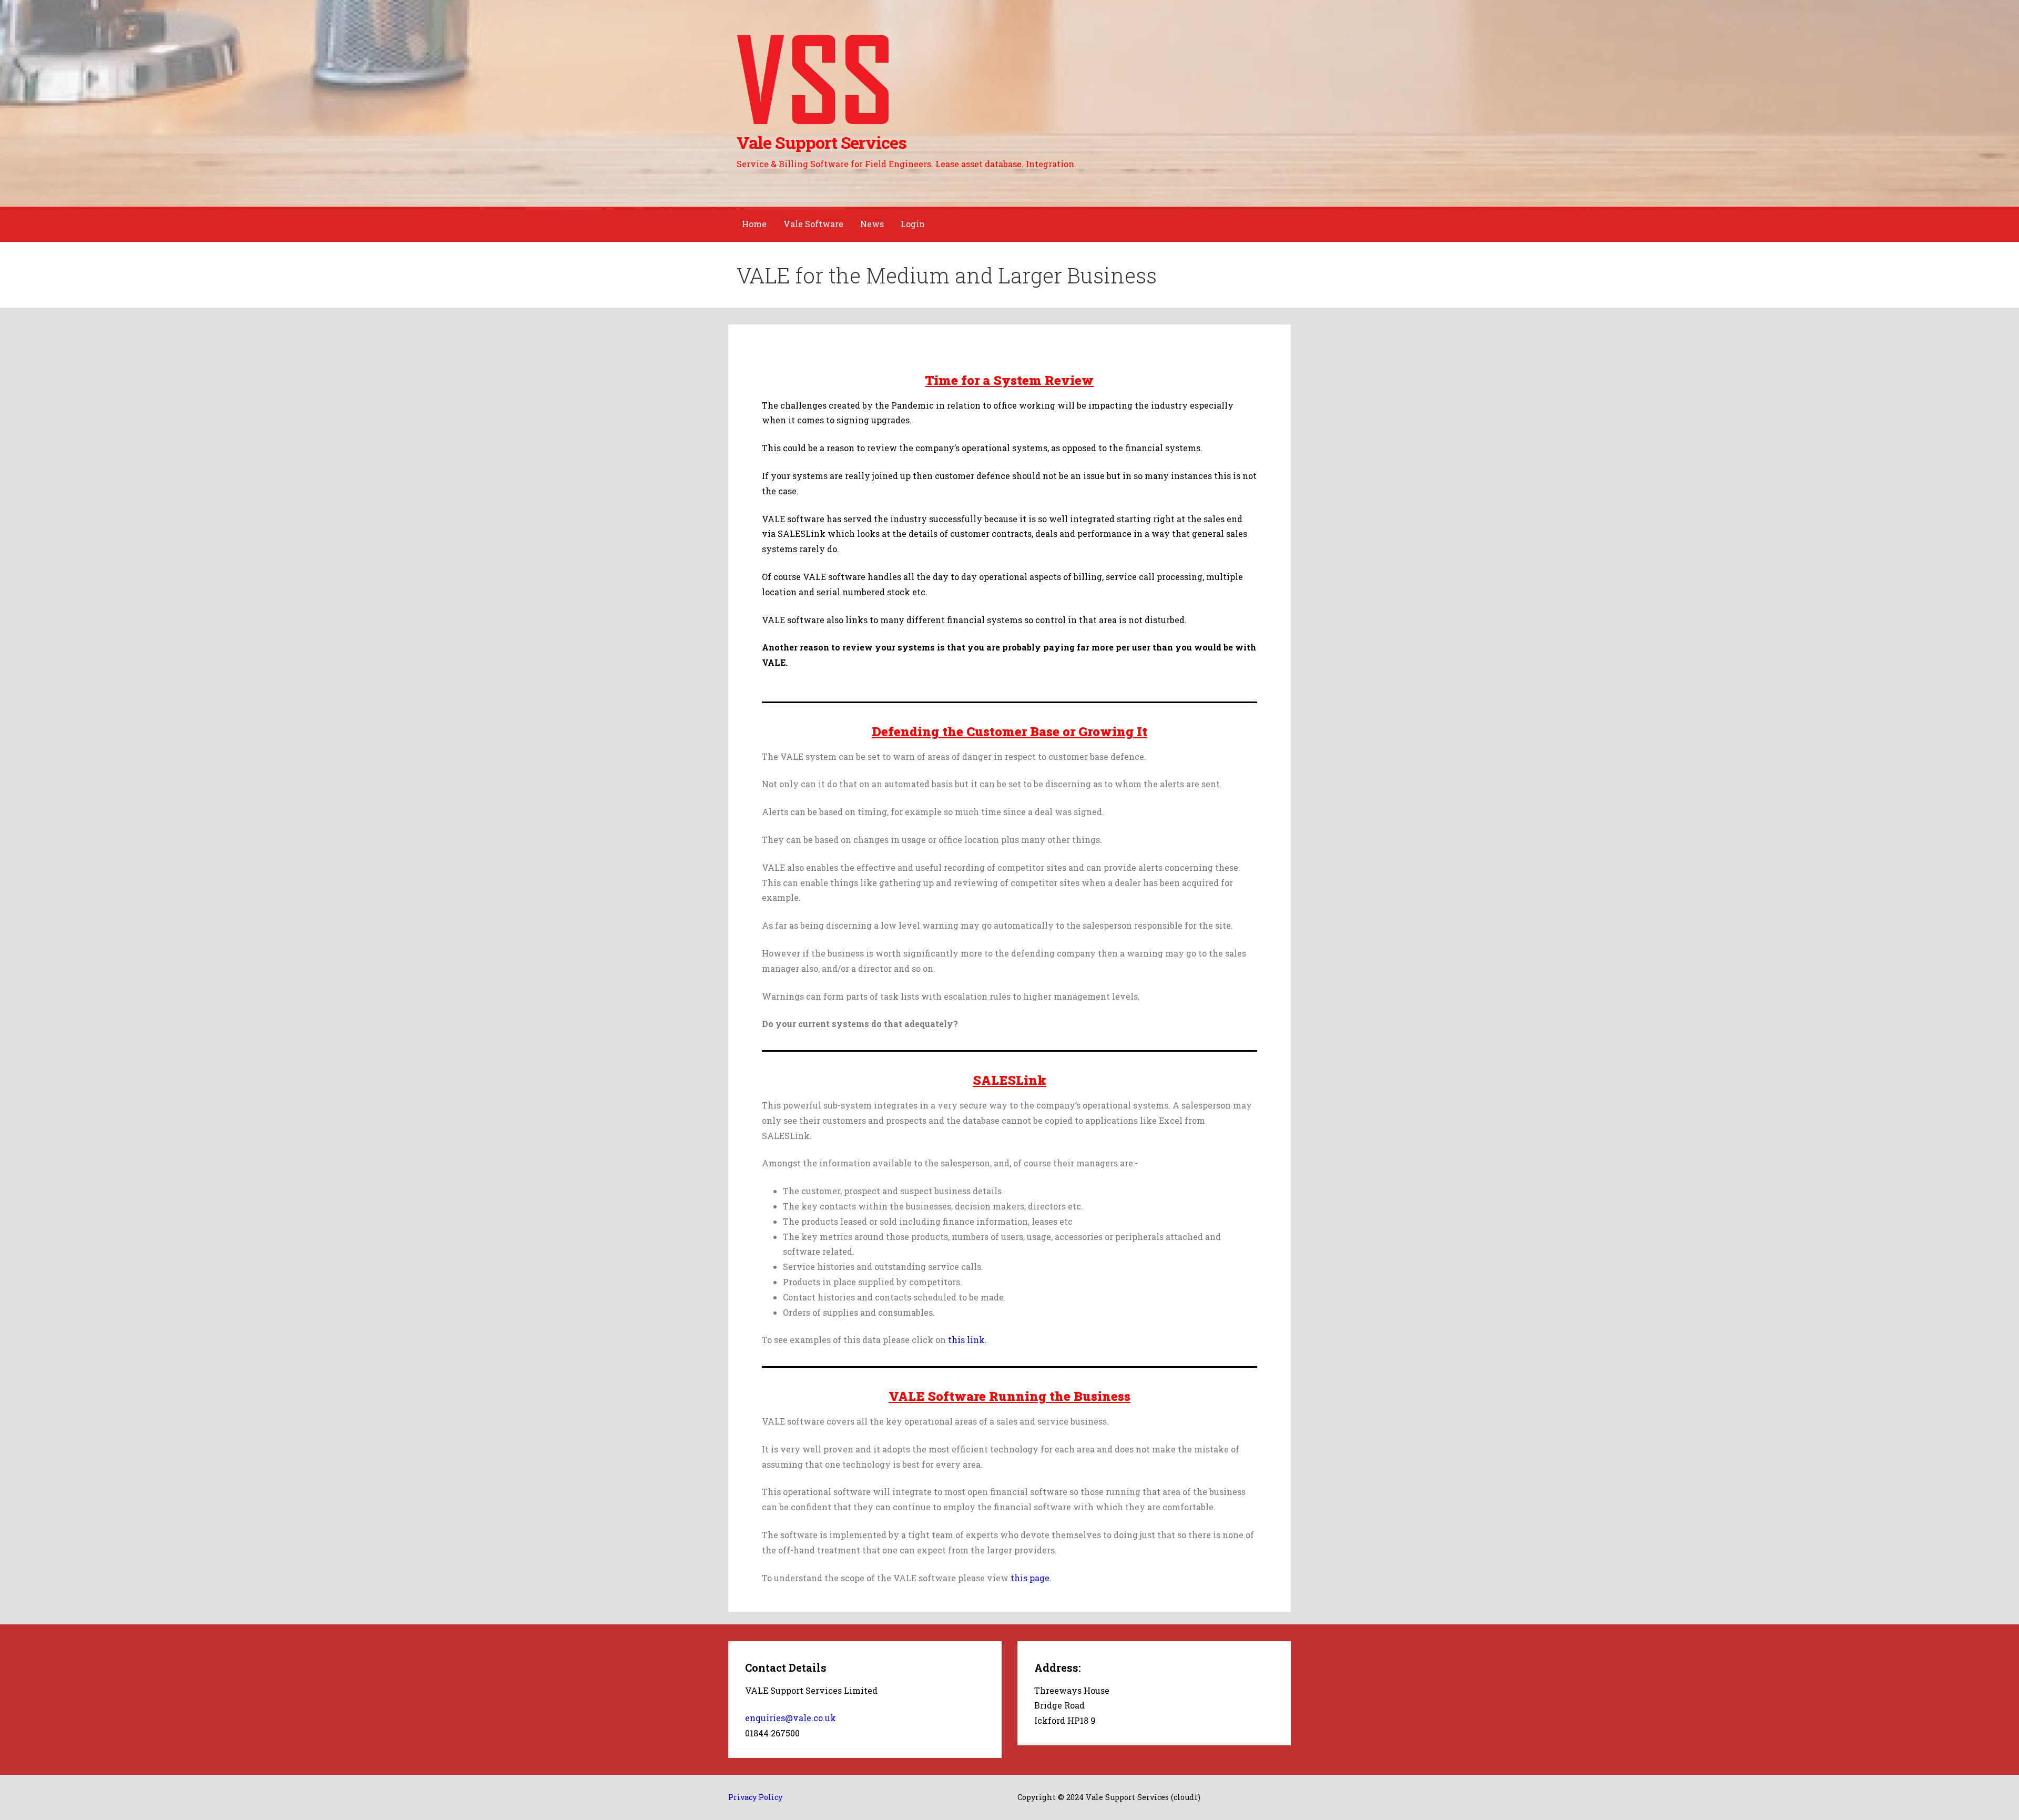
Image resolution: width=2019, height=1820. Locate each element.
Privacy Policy (755, 1797)
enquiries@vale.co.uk (791, 1718)
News (872, 224)
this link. (967, 1340)
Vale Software (813, 224)
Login (913, 224)
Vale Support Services (822, 142)
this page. (1031, 1578)
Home (754, 224)
